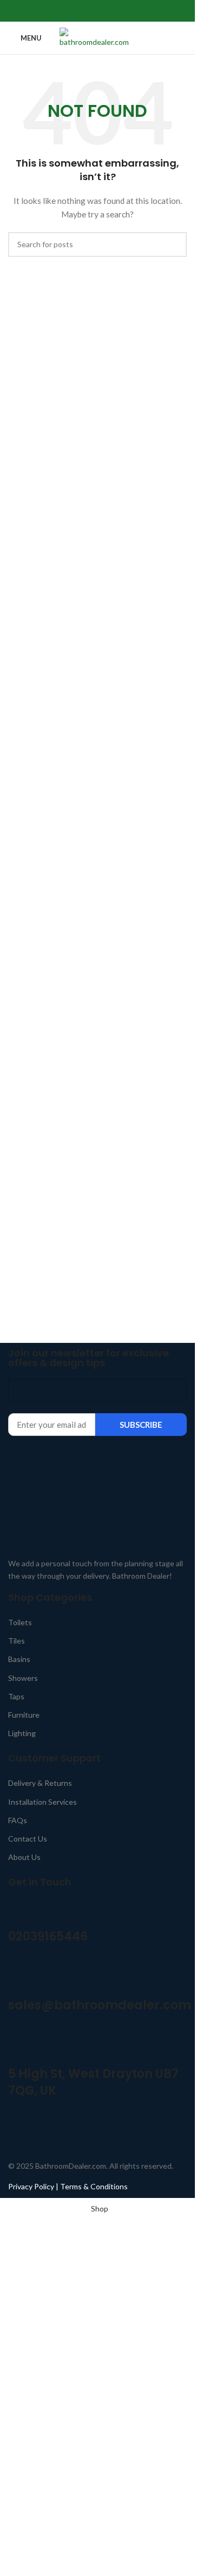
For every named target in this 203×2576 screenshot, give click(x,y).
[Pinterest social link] (97, 11)
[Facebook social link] (71, 11)
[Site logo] (97, 37)
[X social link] (84, 11)
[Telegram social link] (123, 11)
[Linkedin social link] (110, 11)
